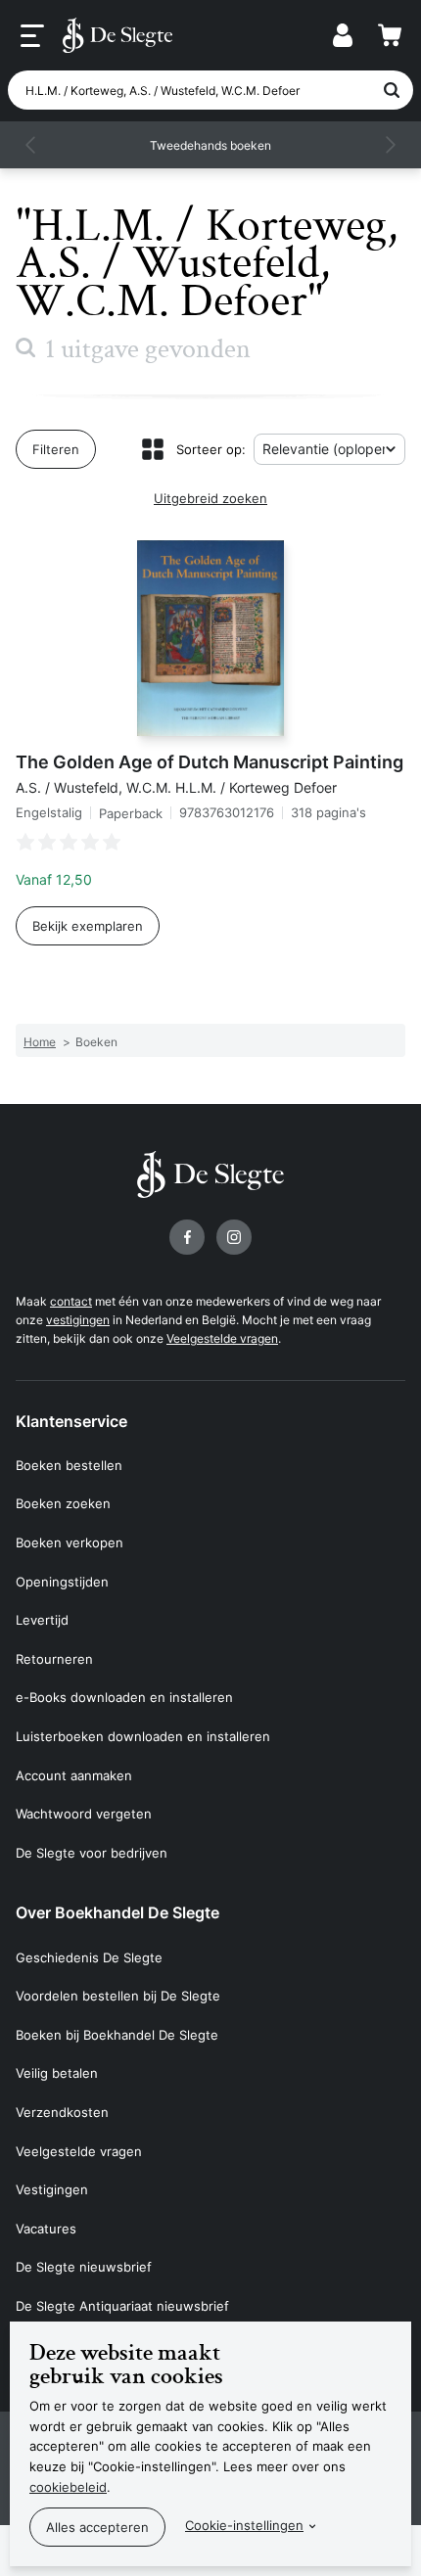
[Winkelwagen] (390, 35)
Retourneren (54, 1659)
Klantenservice (71, 1421)
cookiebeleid (68, 2487)
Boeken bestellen (69, 1465)
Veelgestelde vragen (222, 1338)
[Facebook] (187, 1237)
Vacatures (46, 2229)
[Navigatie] (32, 36)
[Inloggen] (343, 35)
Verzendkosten (62, 2112)
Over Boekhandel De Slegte (117, 1912)
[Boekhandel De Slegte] (117, 35)
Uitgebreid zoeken (210, 498)
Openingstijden (62, 1582)
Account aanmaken (74, 1775)
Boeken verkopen (70, 1542)
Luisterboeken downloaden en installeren (143, 1736)
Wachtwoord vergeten (84, 1814)
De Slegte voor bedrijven (92, 1853)
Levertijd (42, 1620)
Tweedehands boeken (210, 145)
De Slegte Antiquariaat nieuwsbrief (122, 2306)
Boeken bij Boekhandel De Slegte (117, 2035)
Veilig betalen (57, 2073)
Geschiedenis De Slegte (89, 1957)
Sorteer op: (211, 449)
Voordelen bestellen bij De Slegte (118, 1996)
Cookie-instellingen (244, 2525)
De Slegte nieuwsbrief (84, 2267)
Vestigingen (52, 2189)
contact (71, 1301)
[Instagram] (234, 1237)
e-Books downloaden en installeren (124, 1697)
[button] (31, 145)
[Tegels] (153, 449)
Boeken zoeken (63, 1503)
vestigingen (78, 1320)
